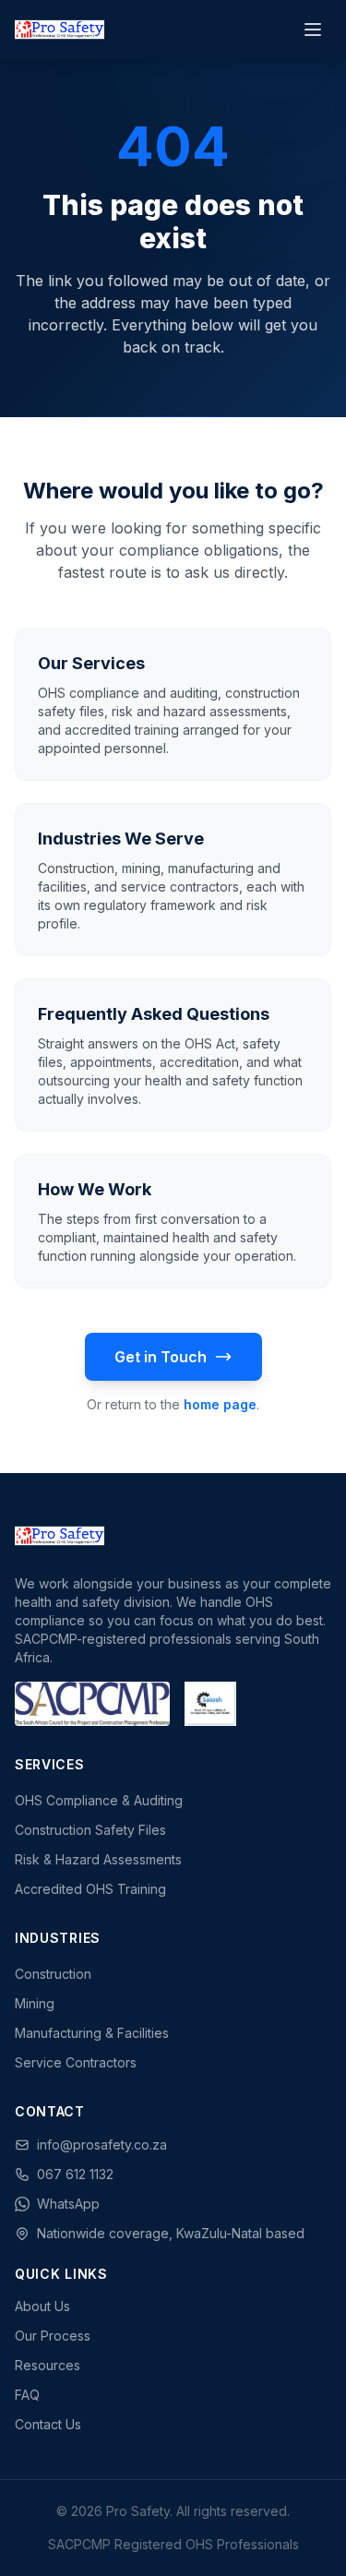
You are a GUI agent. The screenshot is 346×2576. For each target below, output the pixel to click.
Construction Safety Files (90, 1830)
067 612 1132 (75, 2174)
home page (220, 1404)
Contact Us (48, 2424)
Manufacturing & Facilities (92, 2033)
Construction (53, 1974)
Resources (48, 2365)
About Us (42, 2306)
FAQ (27, 2395)
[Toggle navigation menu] (313, 30)
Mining (35, 2003)
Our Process (53, 2336)
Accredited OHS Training (90, 1889)
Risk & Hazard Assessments (98, 1859)
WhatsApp (68, 2204)
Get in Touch (161, 1357)
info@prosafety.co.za (102, 2145)
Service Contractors (76, 2062)
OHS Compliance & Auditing (99, 1800)
